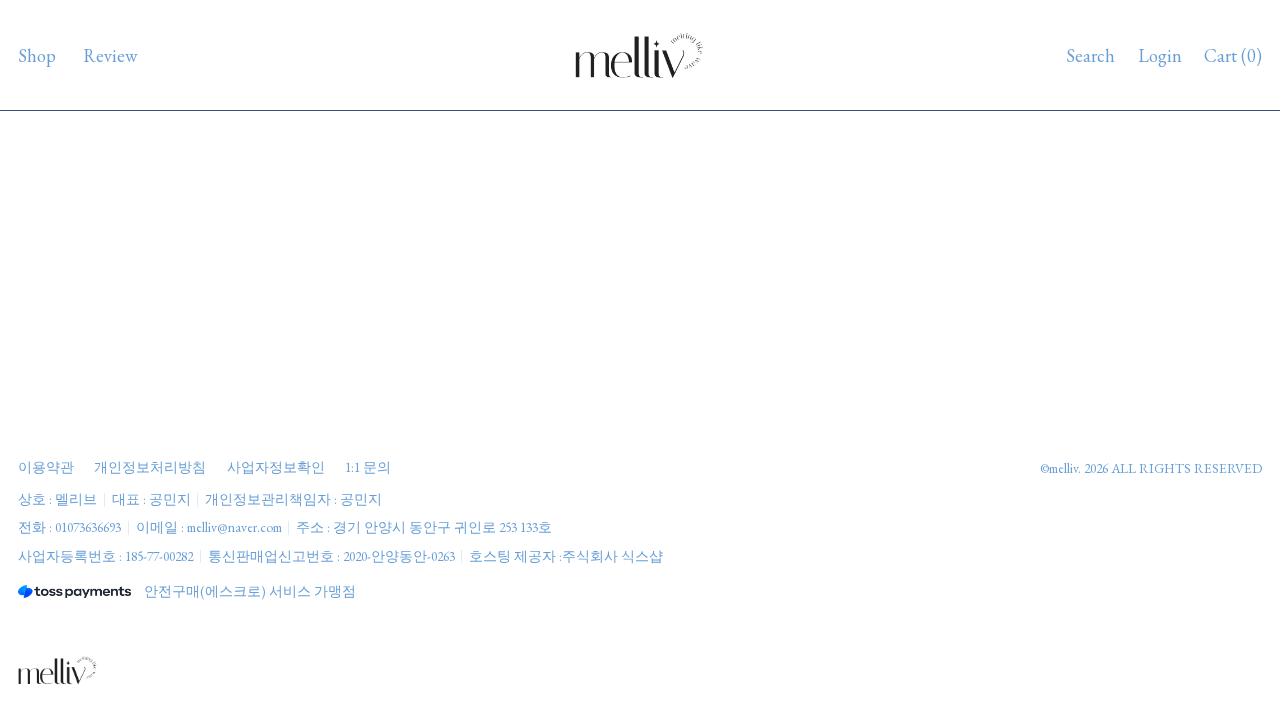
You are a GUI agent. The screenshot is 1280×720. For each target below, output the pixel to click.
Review (110, 55)
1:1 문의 (368, 467)
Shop (37, 55)
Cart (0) (1233, 55)
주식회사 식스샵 (612, 556)
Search (1090, 55)
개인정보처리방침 (150, 467)
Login (1160, 55)
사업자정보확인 (276, 467)
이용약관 (46, 467)
